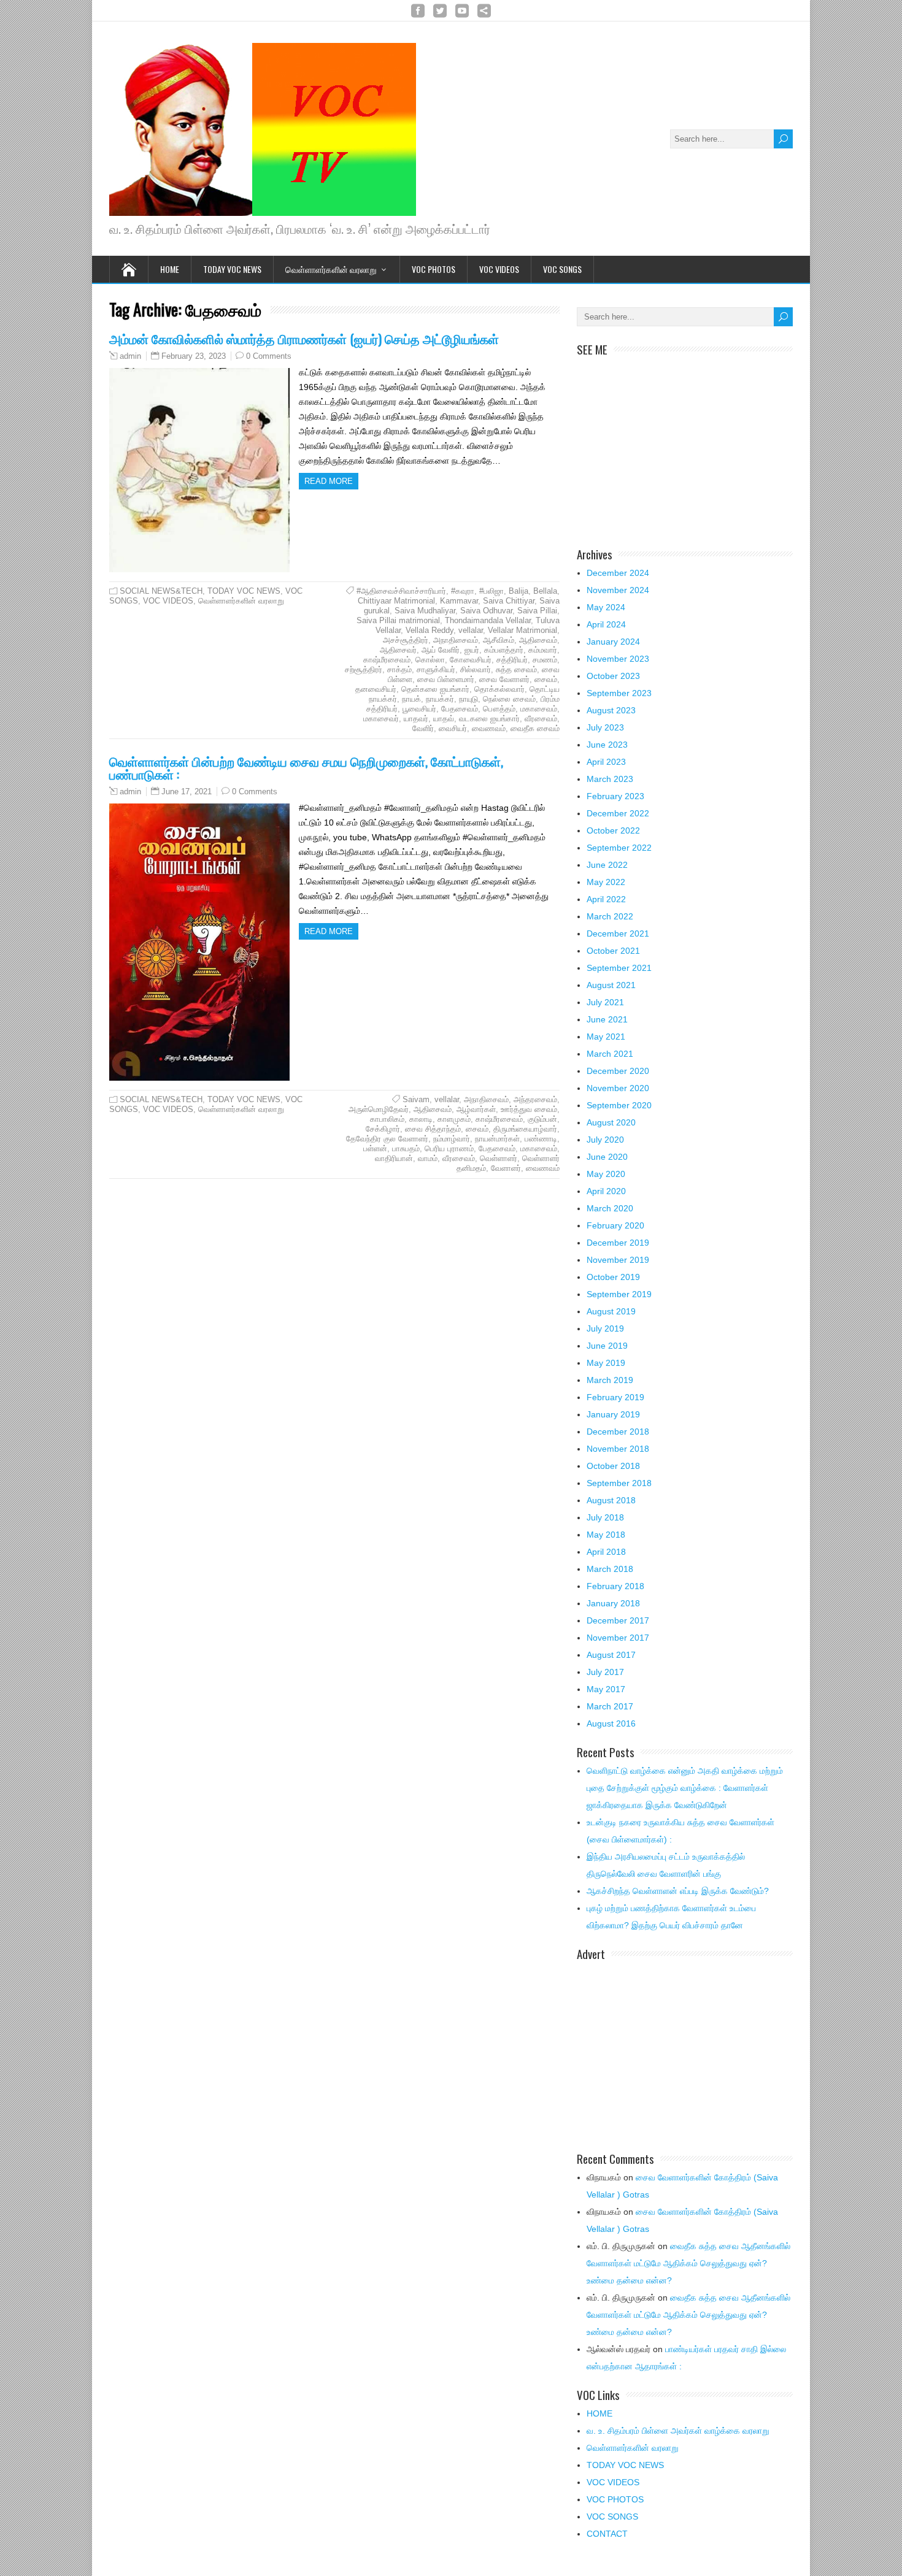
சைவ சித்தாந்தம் (433, 1129)
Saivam (416, 1099)
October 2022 (613, 830)
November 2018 (618, 1449)
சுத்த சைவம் (516, 669)
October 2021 (613, 951)
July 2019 (605, 1328)
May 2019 (606, 1363)
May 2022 (606, 882)
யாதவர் (416, 719)
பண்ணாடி (541, 1139)
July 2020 (605, 1140)
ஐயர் (472, 650)
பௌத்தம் (499, 709)
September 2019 (619, 1294)
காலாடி (421, 1119)
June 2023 (607, 745)
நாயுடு (468, 699)
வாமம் (428, 1158)
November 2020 (618, 1088)
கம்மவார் (543, 650)
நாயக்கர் (440, 699)
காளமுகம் (454, 1119)
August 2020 (611, 1122)
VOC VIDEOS (499, 269)
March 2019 (610, 1380)
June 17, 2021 (187, 792)
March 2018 (610, 1569)
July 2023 (605, 727)
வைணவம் (489, 728)
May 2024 (606, 607)
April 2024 (606, 624)
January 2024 (613, 642)
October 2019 (613, 1277)
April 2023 (606, 762)
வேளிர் (423, 728)
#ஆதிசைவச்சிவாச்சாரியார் (401, 591)
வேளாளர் (506, 1168)
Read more (329, 481)
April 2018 (606, 1552)
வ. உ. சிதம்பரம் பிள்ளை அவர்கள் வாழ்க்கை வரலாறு (678, 2431)
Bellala (545, 591)
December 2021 (618, 933)
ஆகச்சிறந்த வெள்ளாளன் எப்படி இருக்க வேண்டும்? (678, 1891)
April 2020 (606, 1191)
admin (130, 356)
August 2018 (611, 1500)
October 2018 (613, 1466)
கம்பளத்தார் (504, 650)
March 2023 (610, 779)
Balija (518, 591)
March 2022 (610, 916)
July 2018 (605, 1517)
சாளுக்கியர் (436, 669)
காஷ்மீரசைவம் (387, 660)
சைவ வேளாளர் (504, 679)
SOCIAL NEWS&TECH (161, 591)
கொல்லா (430, 660)
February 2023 (615, 796)
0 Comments (269, 356)
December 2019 (618, 1243)
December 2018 (618, 1432)
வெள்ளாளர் (499, 1158)
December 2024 (618, 573)
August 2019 (611, 1311)
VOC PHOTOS (434, 269)
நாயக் (411, 699)
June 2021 (607, 1019)
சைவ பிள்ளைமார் (446, 679)
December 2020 (618, 1071)
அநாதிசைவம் (456, 640)
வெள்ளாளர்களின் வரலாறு (331, 269)
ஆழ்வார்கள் (476, 1109)
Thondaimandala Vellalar (488, 620)
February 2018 (615, 1586)
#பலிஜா (491, 591)
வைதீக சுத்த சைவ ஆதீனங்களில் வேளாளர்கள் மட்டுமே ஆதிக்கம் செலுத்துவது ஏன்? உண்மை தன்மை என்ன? (688, 2263)
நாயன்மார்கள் (497, 1139)
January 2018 (613, 1603)
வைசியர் (453, 728)
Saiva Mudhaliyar (425, 611)
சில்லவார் (476, 669)
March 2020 (610, 1208)
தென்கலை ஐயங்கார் (435, 689)
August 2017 (611, 1655)
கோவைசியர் (471, 660)
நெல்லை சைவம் (509, 699)
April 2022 (606, 899)
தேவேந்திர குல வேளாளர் (387, 1139)
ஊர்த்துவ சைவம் (529, 1109)
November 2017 (618, 1638)
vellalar (471, 630)
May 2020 (606, 1174)
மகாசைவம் (539, 709)
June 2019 (607, 1346)
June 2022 (607, 865)
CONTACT (607, 2534)
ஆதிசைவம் (538, 640)
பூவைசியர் (419, 709)
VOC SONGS (562, 269)
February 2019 (615, 1397)
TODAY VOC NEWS (232, 269)
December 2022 (618, 813)
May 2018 (606, 1535)
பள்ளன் (375, 1148)
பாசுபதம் (406, 1148)
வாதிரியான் (394, 1158)
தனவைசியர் (376, 689)
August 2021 (611, 985)
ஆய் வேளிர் (441, 650)
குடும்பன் (542, 1119)
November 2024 (618, 590)
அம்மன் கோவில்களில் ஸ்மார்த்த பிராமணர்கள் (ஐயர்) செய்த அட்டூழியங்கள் (304, 338)
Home (170, 269)
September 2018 (619, 1483)
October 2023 (613, 676)
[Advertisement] (685, 445)
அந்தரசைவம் (535, 1099)
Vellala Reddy (430, 630)
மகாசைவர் (381, 719)
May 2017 (606, 1689)
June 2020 (607, 1157)
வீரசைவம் (541, 719)
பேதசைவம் (460, 709)
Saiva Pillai (537, 611)
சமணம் (545, 660)
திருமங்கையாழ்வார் (525, 1129)
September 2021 (619, 968)
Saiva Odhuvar (486, 611)
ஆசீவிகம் (499, 640)
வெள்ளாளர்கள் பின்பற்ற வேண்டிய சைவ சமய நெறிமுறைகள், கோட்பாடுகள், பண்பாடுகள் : (306, 767)
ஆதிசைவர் (398, 650)
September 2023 (619, 693)
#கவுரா (463, 591)
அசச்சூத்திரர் (406, 640)
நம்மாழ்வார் (452, 1139)
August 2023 (611, 710)
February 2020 (615, 1225)
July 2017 (605, 1672)
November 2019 (618, 1260)
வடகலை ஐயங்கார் (489, 719)
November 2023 (618, 659)
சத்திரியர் (512, 660)
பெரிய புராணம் (449, 1148)
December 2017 (618, 1620)
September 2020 (619, 1105)
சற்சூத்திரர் (364, 669)
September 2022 (619, 848)
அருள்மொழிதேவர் (379, 1109)
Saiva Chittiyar (509, 601)
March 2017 (610, 1706)
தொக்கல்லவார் (499, 689)
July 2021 (605, 1002)
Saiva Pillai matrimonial (398, 620)
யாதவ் (444, 719)
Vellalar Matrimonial (522, 630)
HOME (599, 2413)
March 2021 (610, 1054)
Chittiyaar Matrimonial (396, 601)
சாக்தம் (399, 669)
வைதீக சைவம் (535, 728)
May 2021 (606, 1037)
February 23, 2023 (194, 356)
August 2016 (611, 1723)
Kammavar (459, 601)
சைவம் (546, 679)
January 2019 (613, 1414)
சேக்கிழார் (383, 1129)
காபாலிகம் (387, 1119)
